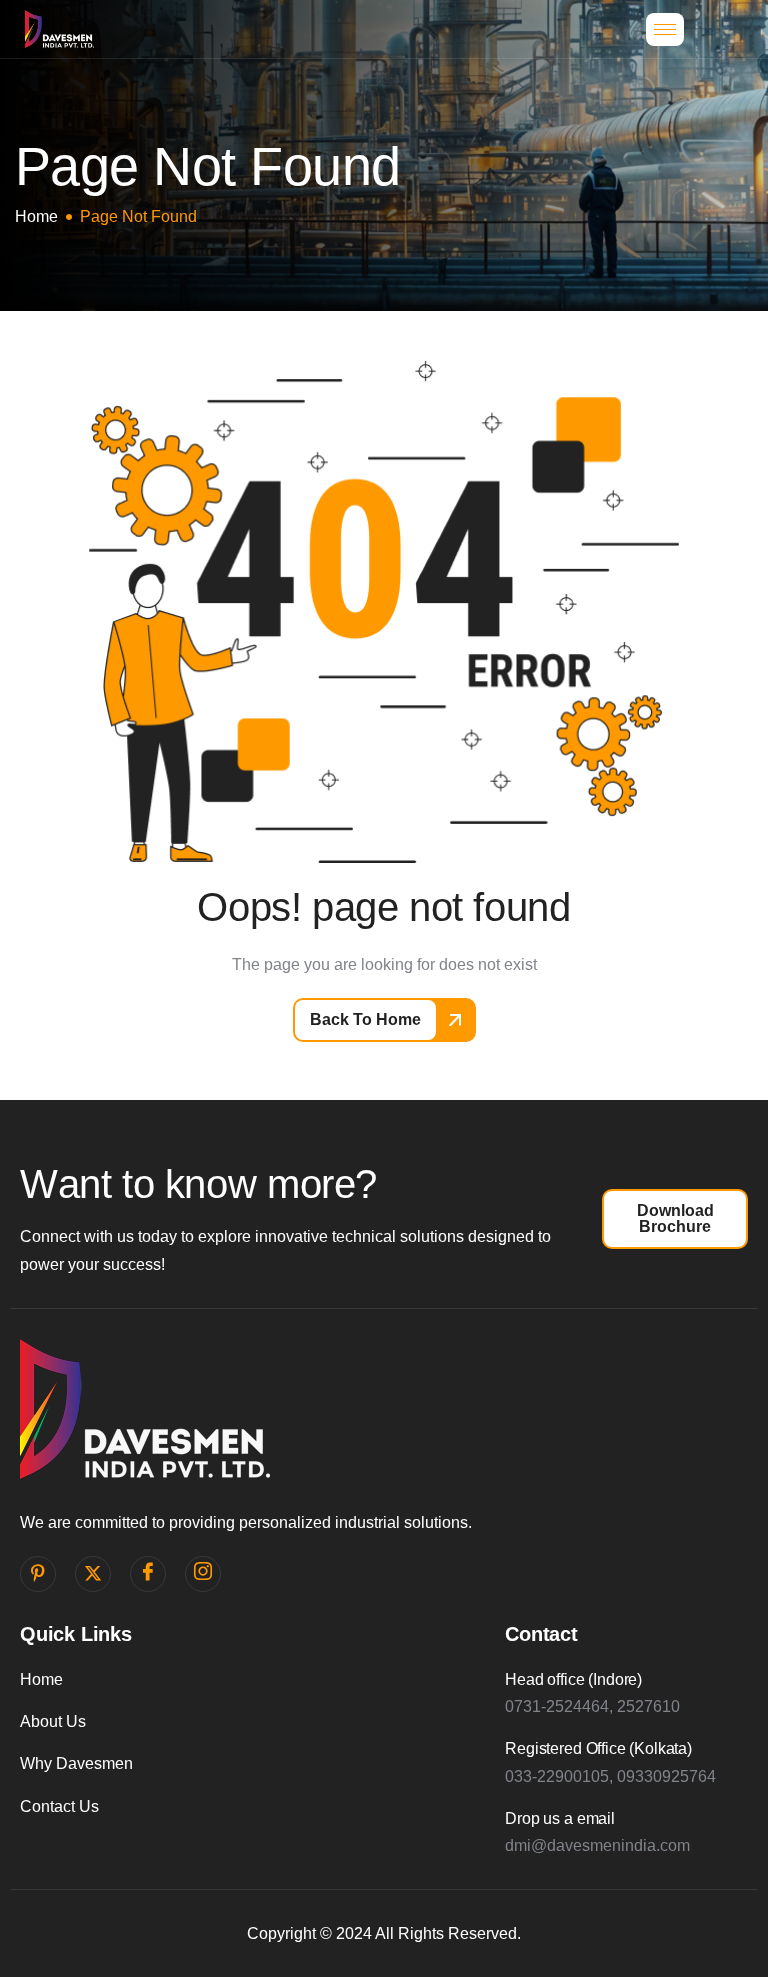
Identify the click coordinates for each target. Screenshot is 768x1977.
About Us (53, 1721)
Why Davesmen (76, 1763)
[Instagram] (203, 1574)
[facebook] (148, 1574)
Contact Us (59, 1806)
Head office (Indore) (573, 1679)
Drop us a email (560, 1818)
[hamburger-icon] (665, 29)
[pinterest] (38, 1574)
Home (41, 1679)
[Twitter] (93, 1574)
